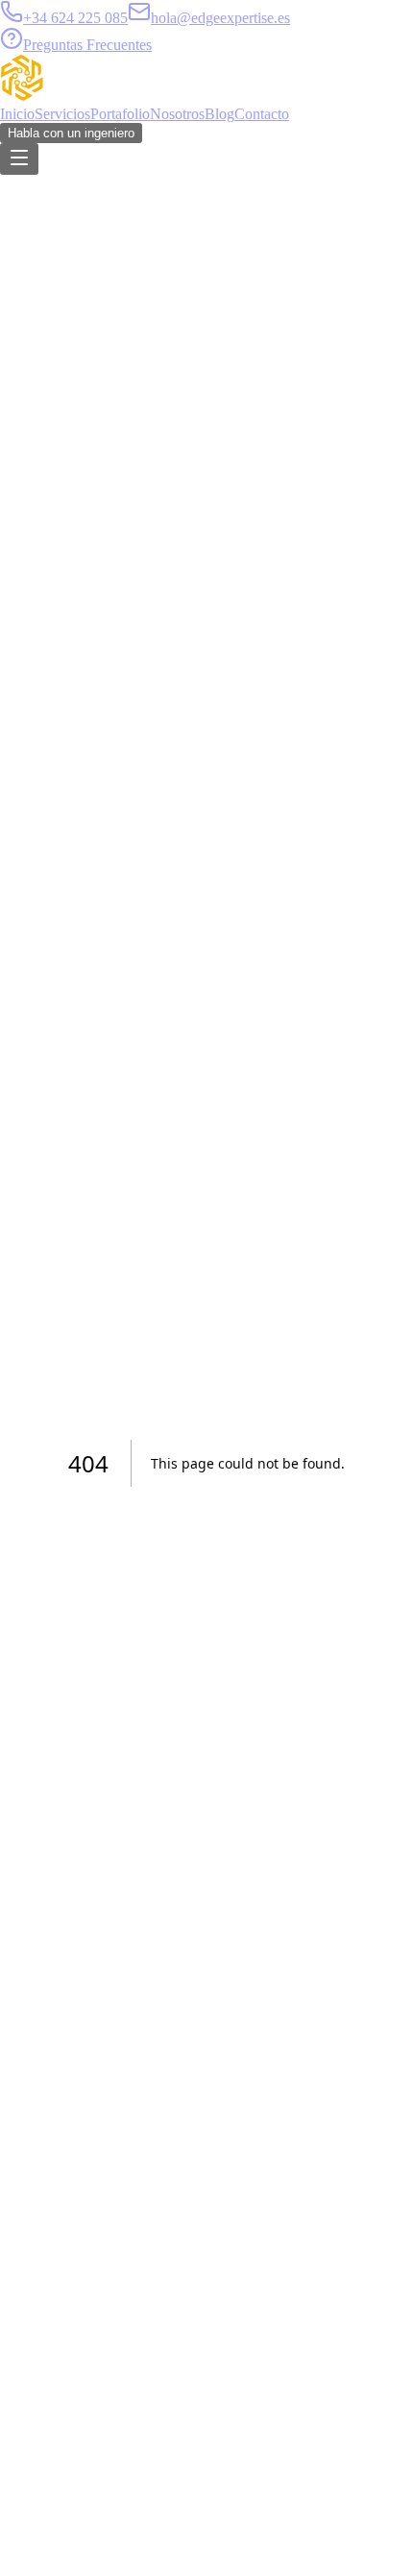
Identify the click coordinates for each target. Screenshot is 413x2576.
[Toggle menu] (19, 159)
